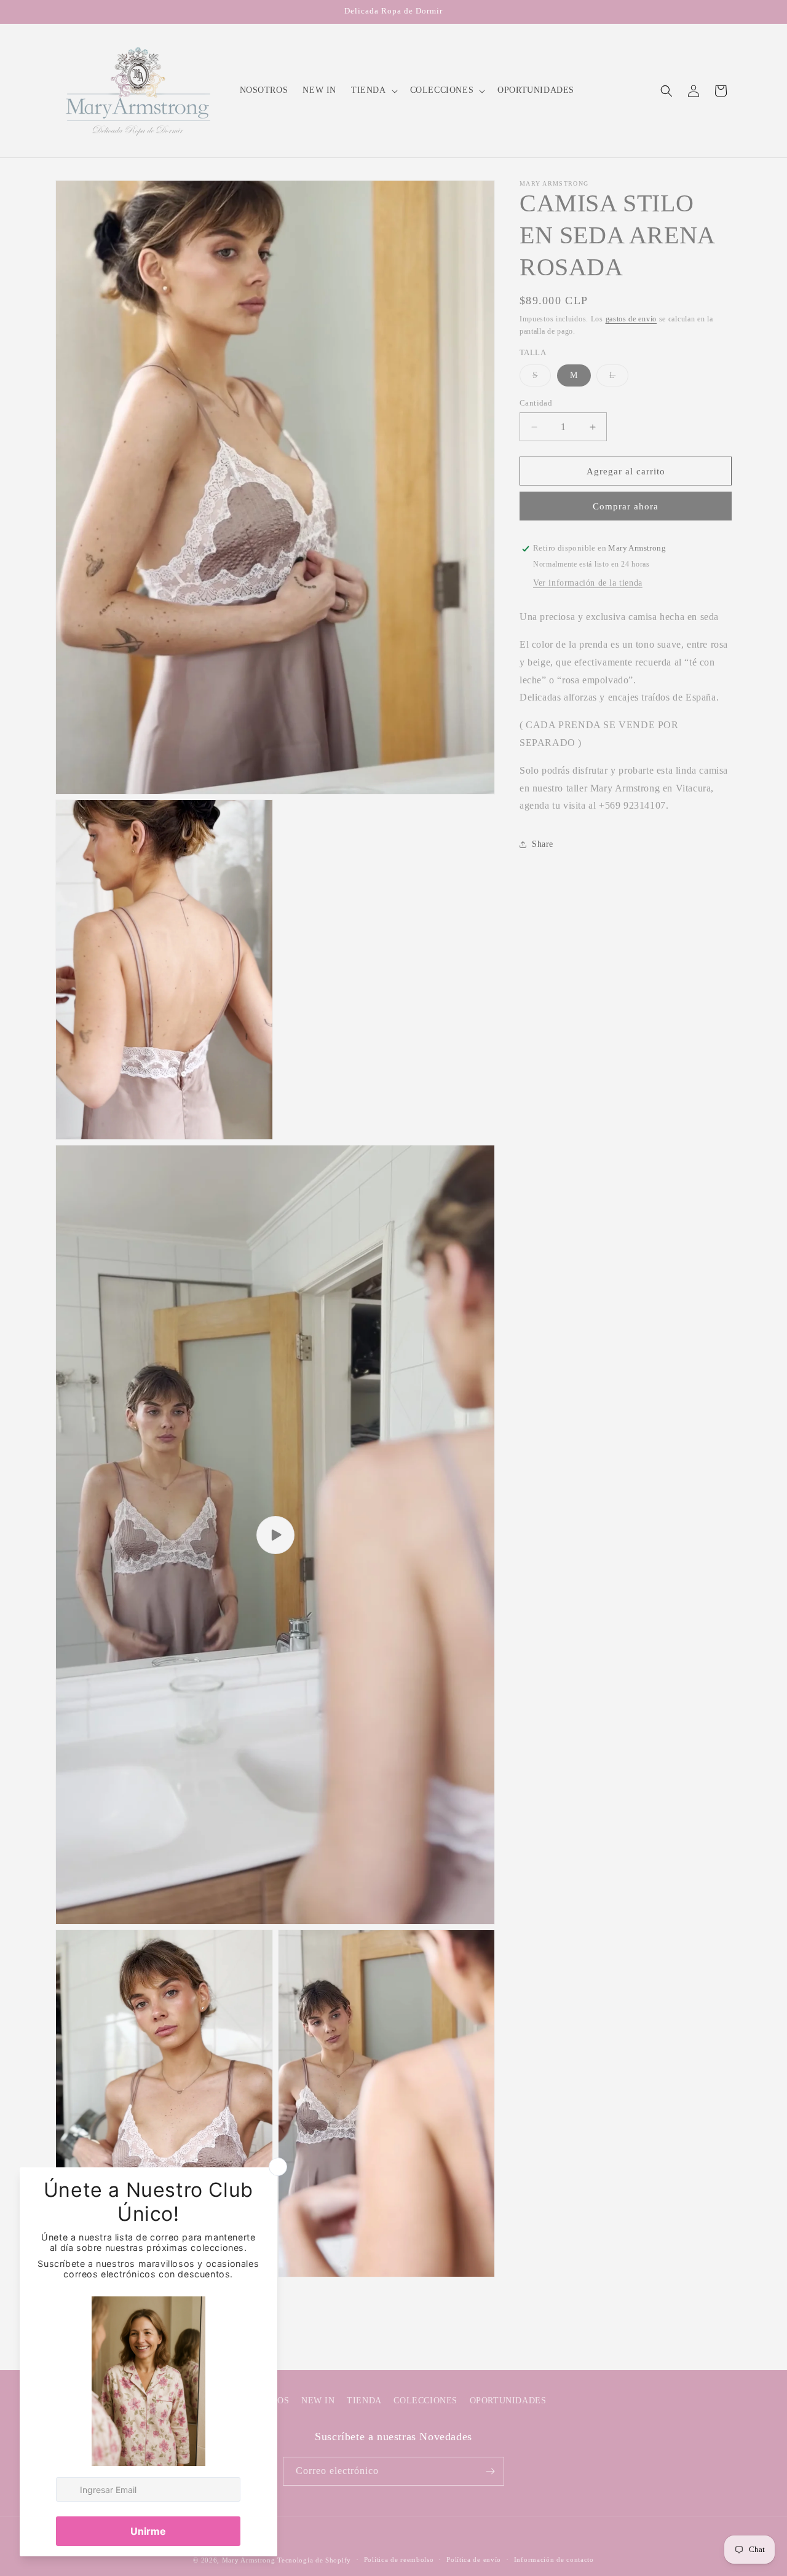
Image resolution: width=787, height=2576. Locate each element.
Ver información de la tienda (588, 583)
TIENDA (364, 2401)
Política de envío (474, 2559)
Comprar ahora (626, 507)
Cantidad (536, 403)
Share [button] (543, 844)
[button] (373, 90)
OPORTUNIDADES (508, 2401)
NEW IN (318, 2401)
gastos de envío (631, 319)
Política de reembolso (399, 2559)
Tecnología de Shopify (314, 2560)
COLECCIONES (425, 2401)
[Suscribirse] (490, 2471)
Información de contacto (554, 2559)
